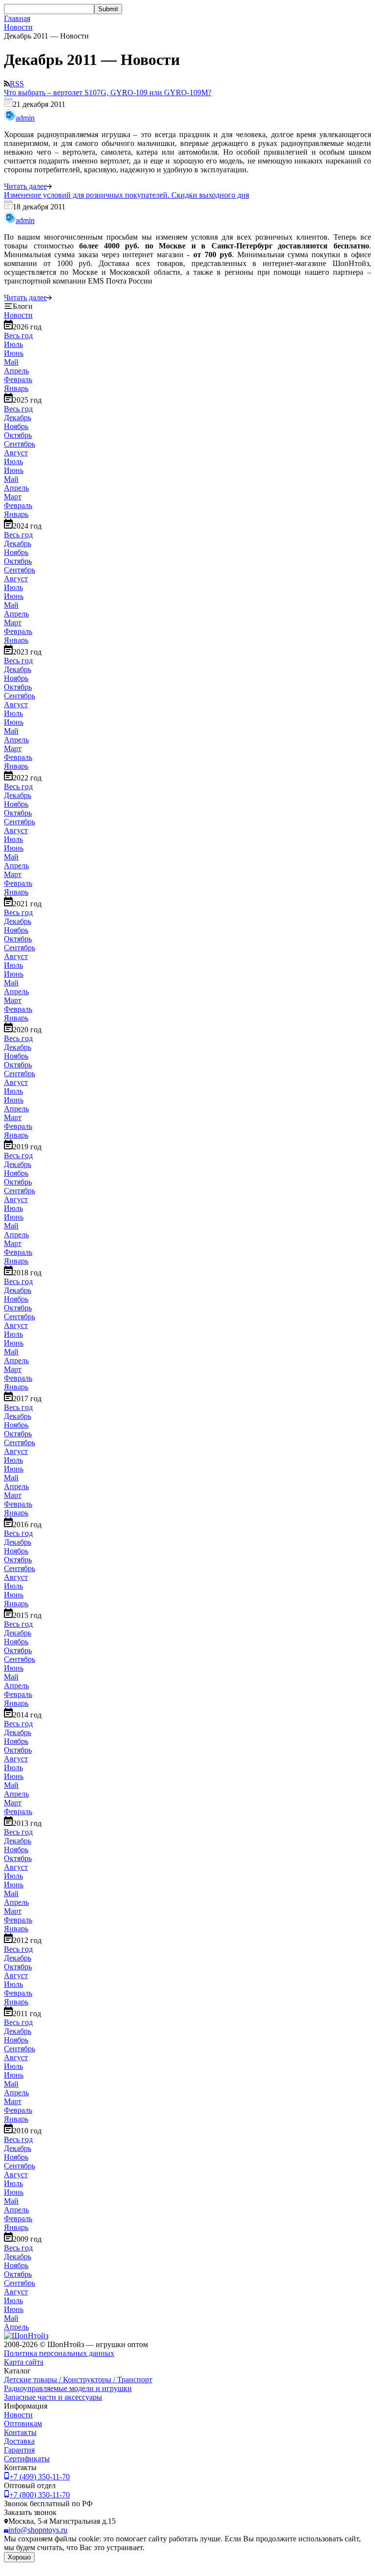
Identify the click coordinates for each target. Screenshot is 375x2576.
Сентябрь (20, 444)
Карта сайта (24, 2362)
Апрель (16, 371)
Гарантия (19, 2450)
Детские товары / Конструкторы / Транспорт (78, 2380)
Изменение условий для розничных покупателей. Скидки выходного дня (126, 195)
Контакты (20, 2432)
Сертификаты (27, 2459)
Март (13, 497)
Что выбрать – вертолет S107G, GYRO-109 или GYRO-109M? (108, 92)
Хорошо (19, 2557)
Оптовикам (23, 2423)
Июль (13, 344)
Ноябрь (16, 426)
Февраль (18, 379)
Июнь (14, 353)
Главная (17, 18)
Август (16, 453)
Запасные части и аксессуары (53, 2397)
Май (11, 362)
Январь (16, 388)
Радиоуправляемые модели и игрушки (68, 2388)
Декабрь (18, 418)
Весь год (18, 336)
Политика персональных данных (59, 2353)
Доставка (19, 2441)
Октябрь (18, 435)
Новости (18, 27)
